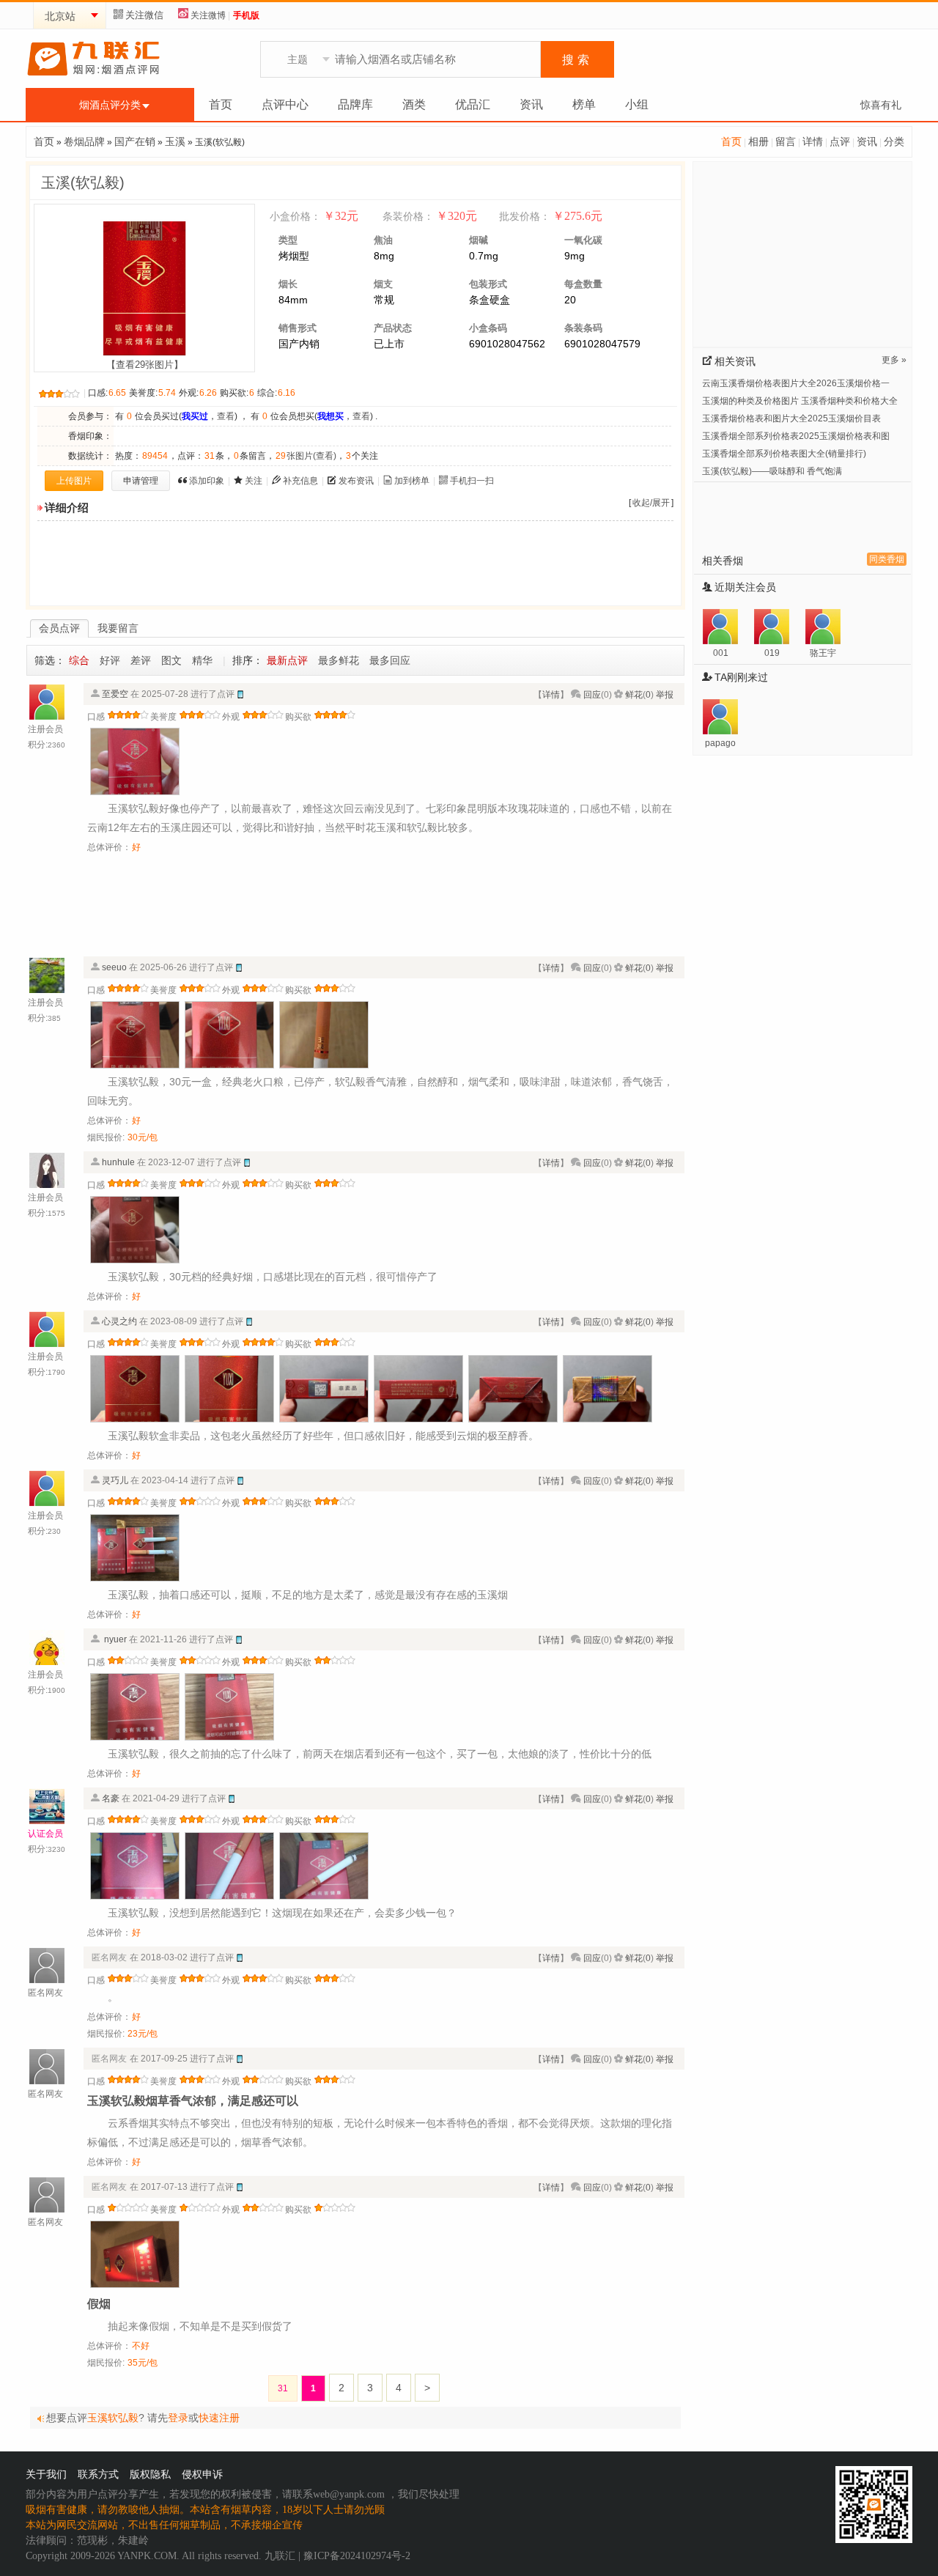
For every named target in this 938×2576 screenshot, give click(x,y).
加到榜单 (412, 481)
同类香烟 (887, 559)
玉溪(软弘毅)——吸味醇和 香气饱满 (772, 471)
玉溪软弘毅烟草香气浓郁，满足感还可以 (193, 2101)
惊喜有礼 (881, 105)
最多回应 (390, 660)
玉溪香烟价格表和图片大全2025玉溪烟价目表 (791, 418)
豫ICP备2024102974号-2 (357, 2556)
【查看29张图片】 (145, 365)
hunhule (118, 1162)
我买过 (195, 416)
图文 (171, 660)
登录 (178, 2418)
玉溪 (175, 141)
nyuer (114, 1639)
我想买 (330, 416)
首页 (221, 104)
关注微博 (208, 15)
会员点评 (59, 628)
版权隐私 (150, 2474)
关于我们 (46, 2474)
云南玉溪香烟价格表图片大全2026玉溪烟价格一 (796, 383)
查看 (226, 416)
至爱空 (115, 694)
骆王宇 (823, 653)
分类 (894, 141)
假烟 (99, 2304)
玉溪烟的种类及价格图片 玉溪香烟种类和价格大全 (800, 401)
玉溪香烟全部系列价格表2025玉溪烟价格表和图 (796, 436)
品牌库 (355, 104)
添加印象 (207, 481)
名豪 (111, 1798)
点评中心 (285, 104)
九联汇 (280, 2556)
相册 (758, 141)
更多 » (894, 360)
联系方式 (98, 2474)
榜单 (584, 104)
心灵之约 (119, 1321)
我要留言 (118, 628)
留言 (786, 141)
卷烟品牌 (84, 141)
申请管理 (141, 481)
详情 (813, 141)
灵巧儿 (115, 1480)
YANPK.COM (147, 2556)
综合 (79, 660)
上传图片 (74, 481)
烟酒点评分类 (110, 105)
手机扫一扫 (472, 481)
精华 (202, 660)
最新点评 (287, 660)
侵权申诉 (202, 2474)
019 (772, 653)
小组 (637, 104)
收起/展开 (651, 503)
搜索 (577, 60)
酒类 (414, 104)
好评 (110, 660)
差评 (141, 660)
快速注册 (219, 2418)
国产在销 (135, 141)
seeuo (114, 967)
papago (720, 743)
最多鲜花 (339, 660)
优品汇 (473, 104)
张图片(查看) (306, 456)
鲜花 (634, 695)
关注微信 (144, 15)
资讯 (531, 104)
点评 (840, 141)
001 (721, 653)
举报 (665, 695)
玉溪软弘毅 (113, 2418)
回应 (592, 695)
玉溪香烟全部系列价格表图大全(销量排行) (784, 454)
